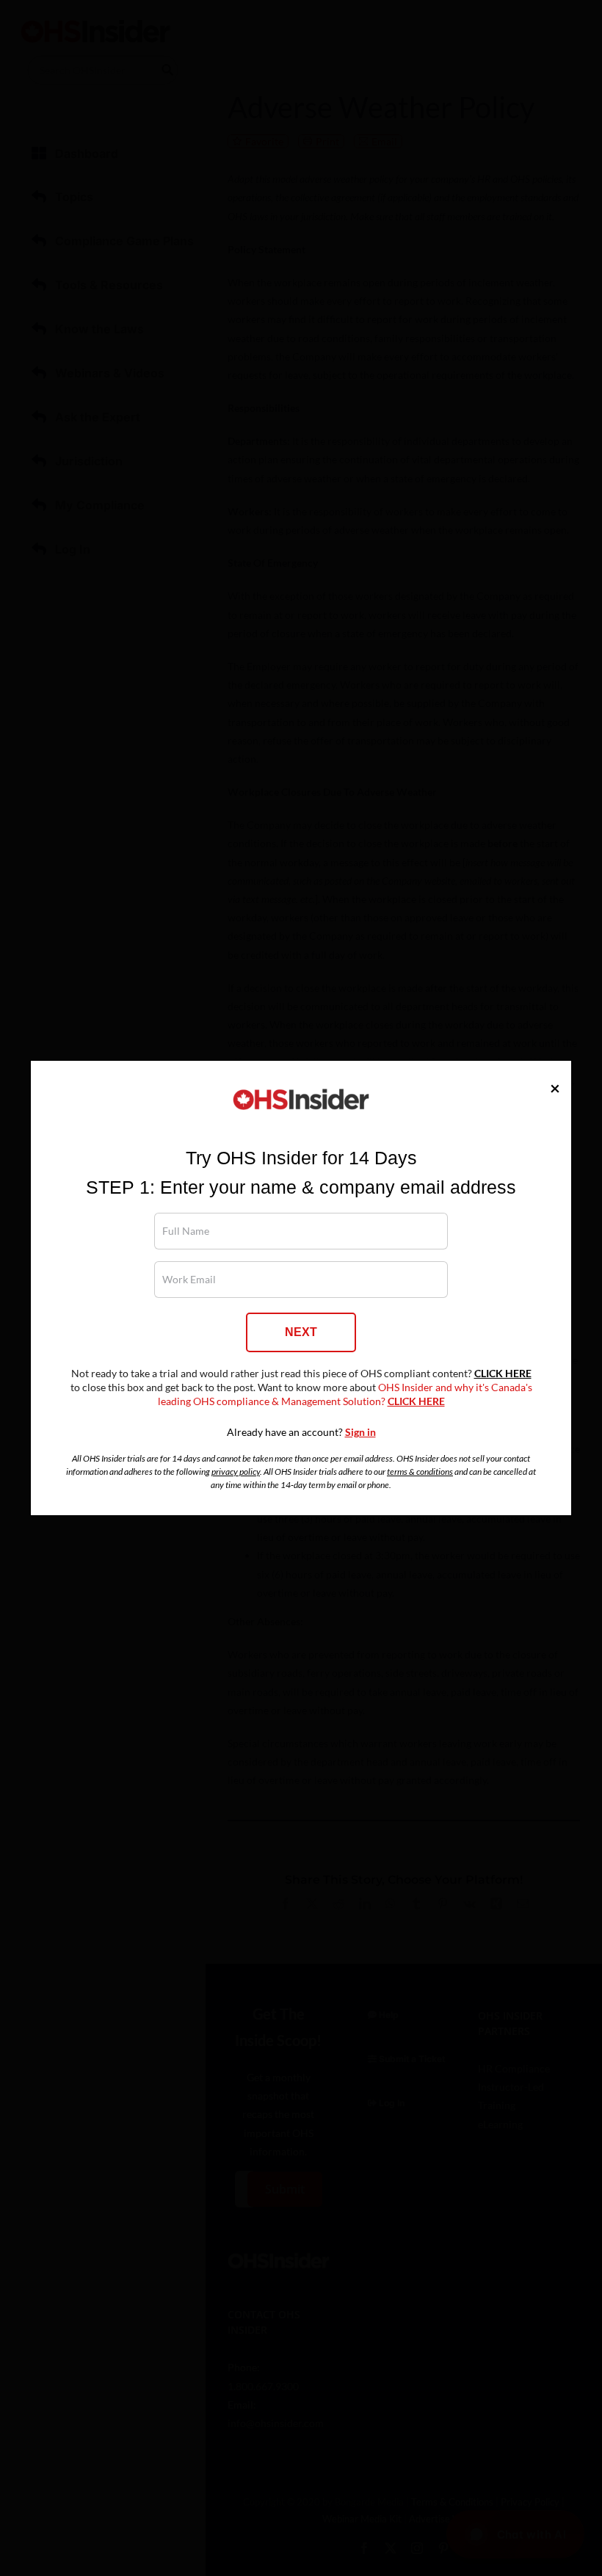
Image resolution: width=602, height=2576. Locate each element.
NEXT (301, 1332)
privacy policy (236, 1472)
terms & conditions (420, 1472)
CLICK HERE (503, 1374)
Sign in (360, 1432)
